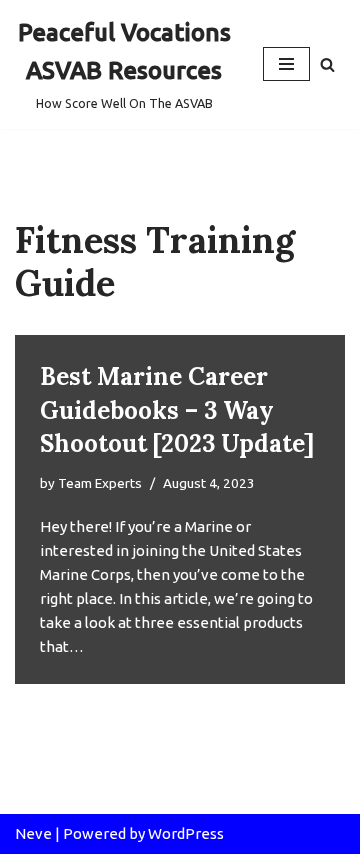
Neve (33, 833)
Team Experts (100, 483)
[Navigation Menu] (286, 64)
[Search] (327, 64)
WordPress (186, 833)
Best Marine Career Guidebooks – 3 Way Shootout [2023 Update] (177, 410)
